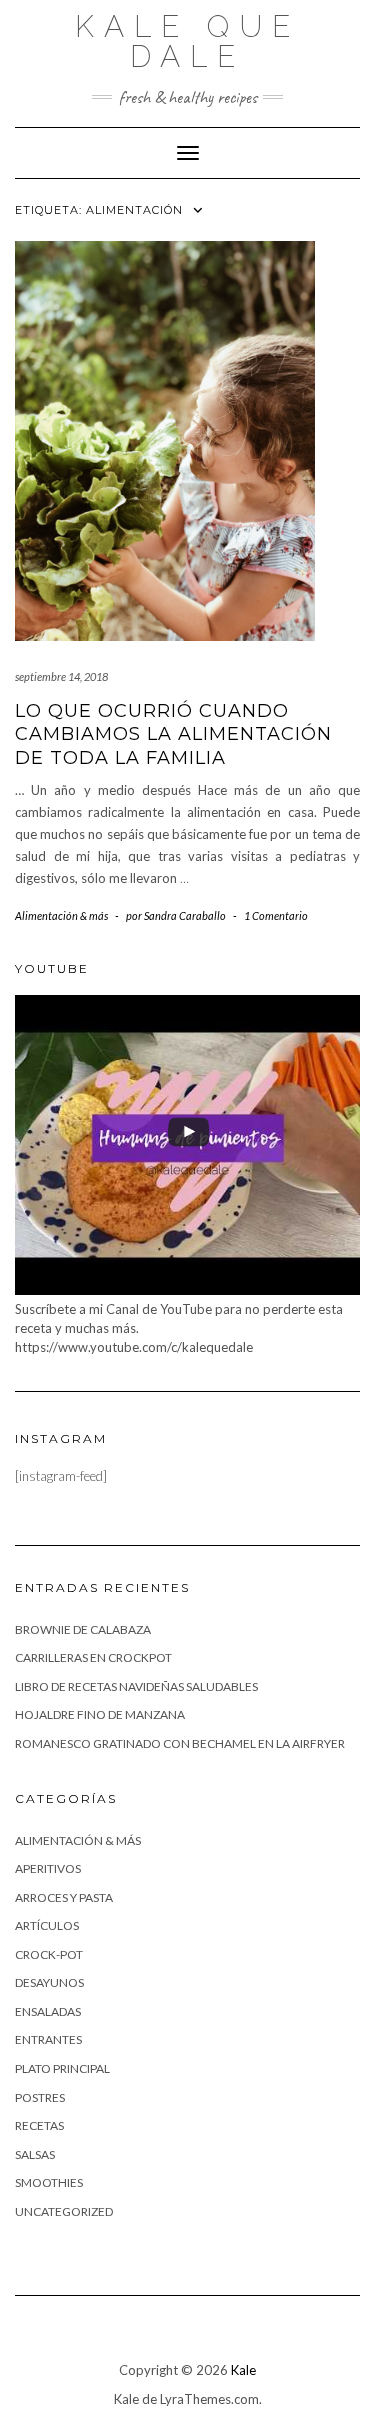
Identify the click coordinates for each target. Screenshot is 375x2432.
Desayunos (49, 1982)
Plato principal (62, 2068)
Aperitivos (48, 1868)
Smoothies (49, 2182)
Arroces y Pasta (64, 1897)
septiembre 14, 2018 (61, 676)
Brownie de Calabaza (83, 1629)
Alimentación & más (61, 915)
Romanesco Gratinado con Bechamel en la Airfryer (180, 1743)
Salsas (35, 2154)
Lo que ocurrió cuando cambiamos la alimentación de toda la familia (173, 734)
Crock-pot (49, 1954)
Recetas (39, 2125)
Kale (243, 2370)
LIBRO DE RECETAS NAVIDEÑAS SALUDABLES (136, 1686)
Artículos (47, 1925)
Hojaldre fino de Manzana (100, 1714)
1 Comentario (276, 915)
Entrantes (48, 2039)
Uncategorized (64, 2211)
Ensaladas (48, 2011)
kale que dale (187, 41)
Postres (40, 2097)
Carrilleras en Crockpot (93, 1657)
